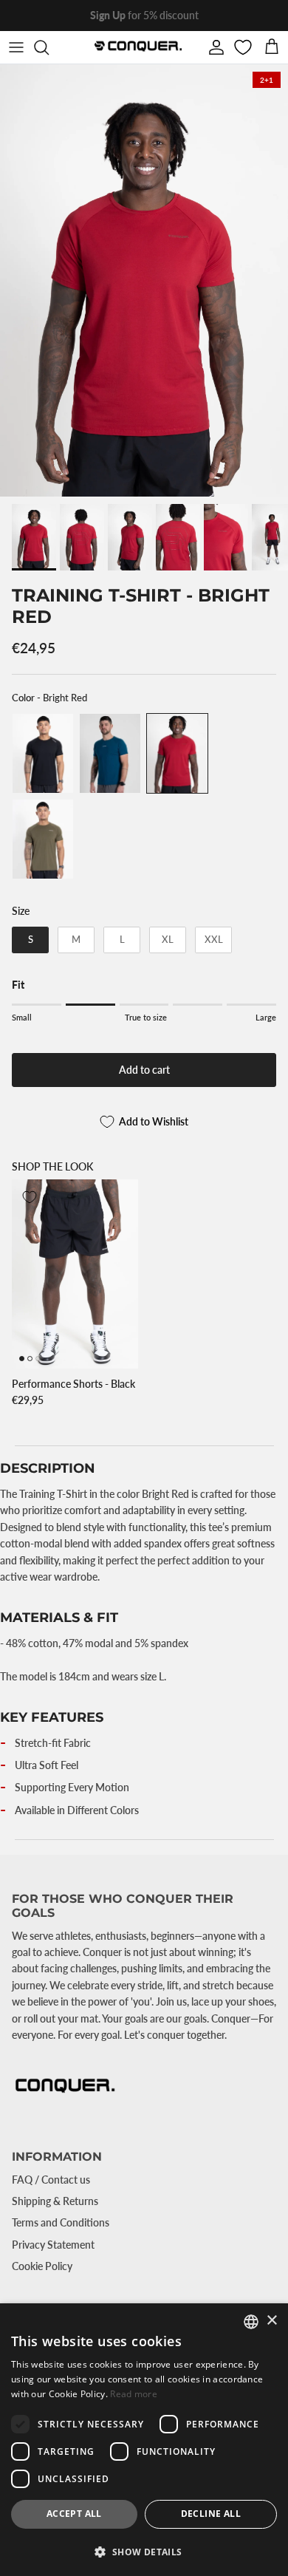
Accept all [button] (74, 2514)
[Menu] (16, 47)
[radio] (43, 753)
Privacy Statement (53, 2245)
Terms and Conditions (61, 2222)
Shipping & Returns (55, 2201)
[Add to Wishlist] (30, 1197)
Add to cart (144, 1070)
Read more (134, 2394)
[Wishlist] (244, 47)
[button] (144, 2552)
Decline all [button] (211, 2514)
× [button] (271, 2321)
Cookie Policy (42, 2266)
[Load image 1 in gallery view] (144, 280)
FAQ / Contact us (51, 2180)
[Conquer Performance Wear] (137, 47)
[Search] (49, 47)
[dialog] (144, 2440)
